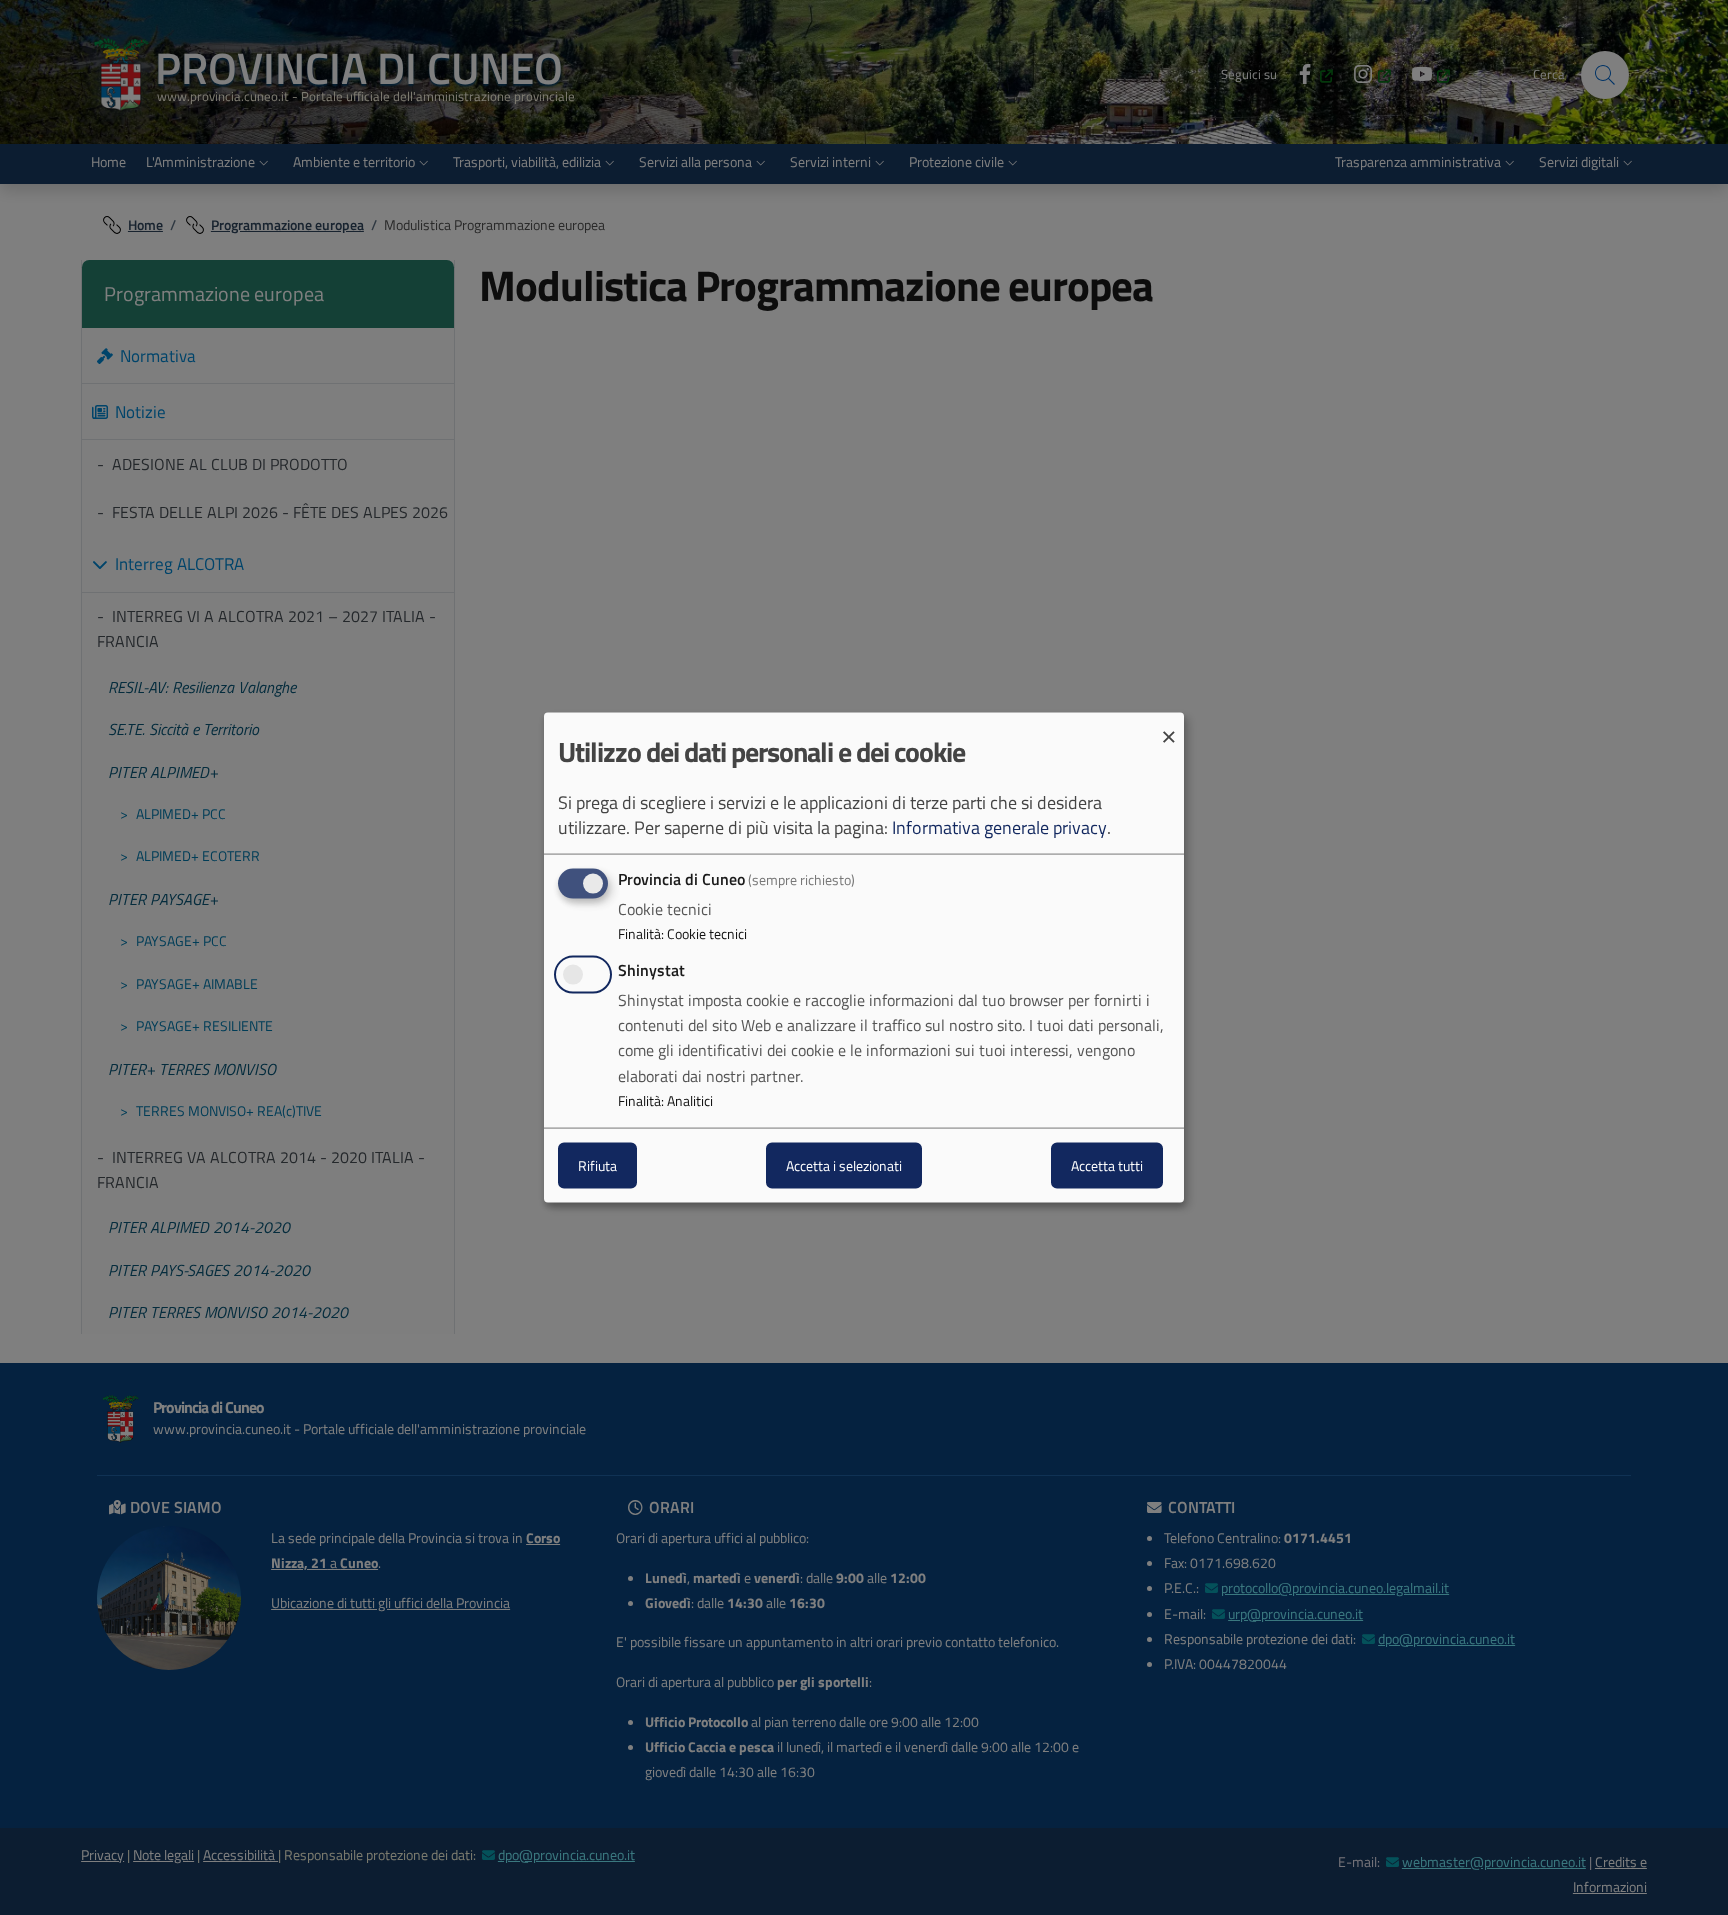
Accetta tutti (1107, 1165)
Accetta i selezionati (844, 1165)
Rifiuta (597, 1165)
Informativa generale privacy (999, 826)
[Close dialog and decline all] (1169, 724)
